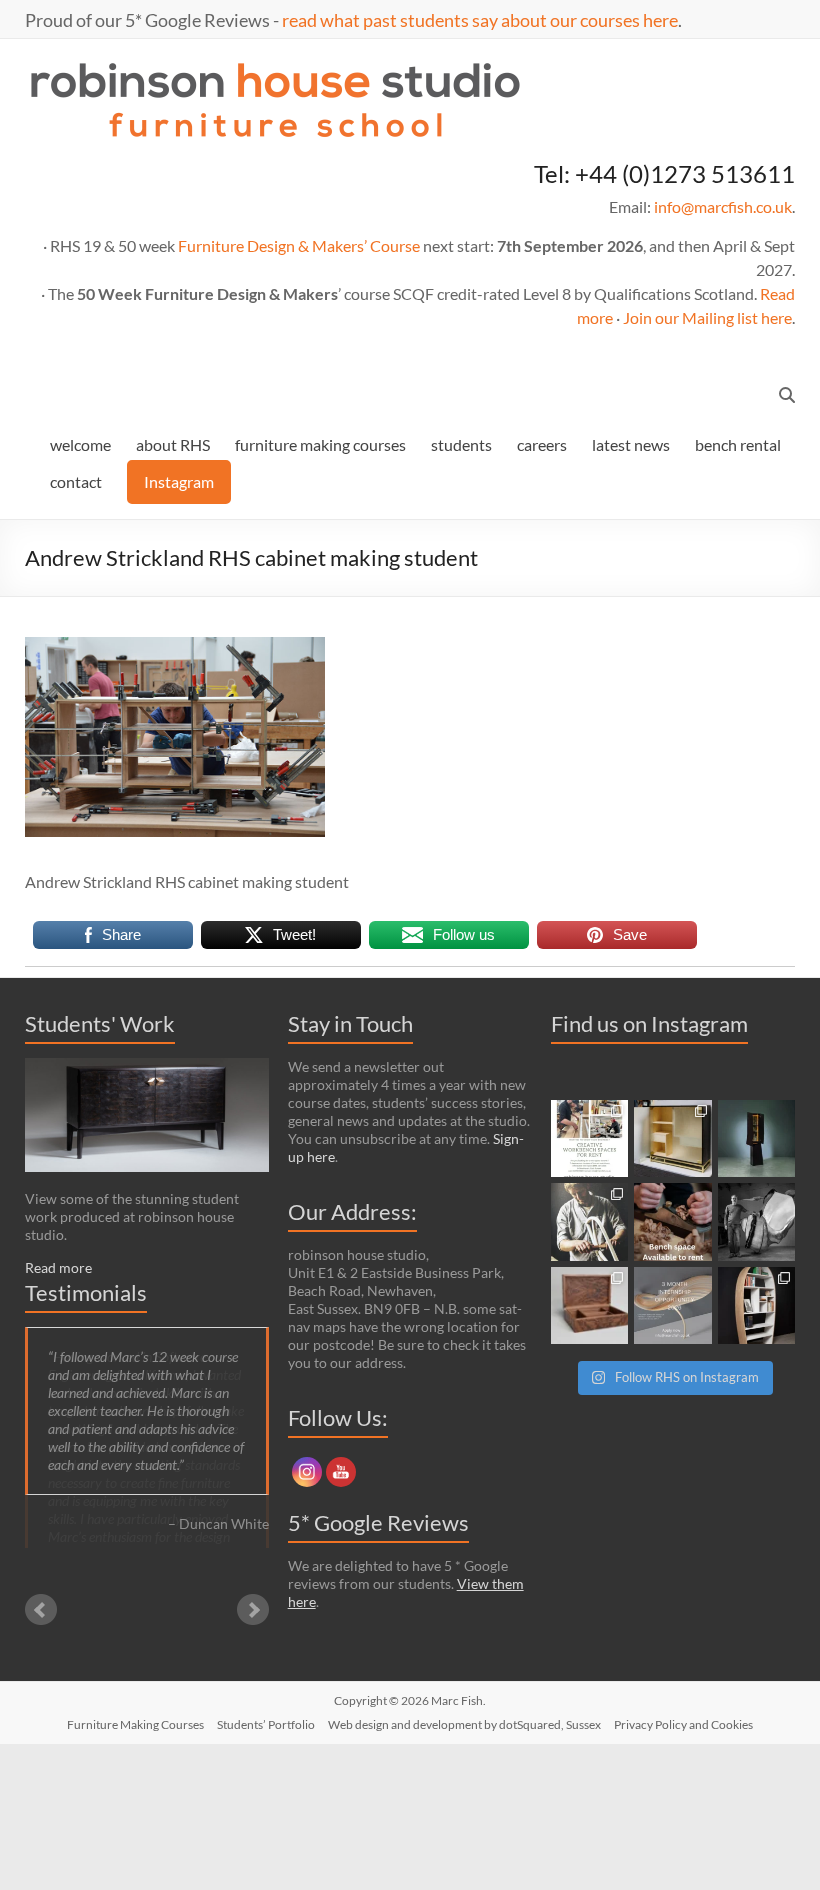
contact (76, 481)
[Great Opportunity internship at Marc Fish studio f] (673, 1306)
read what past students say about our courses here (480, 20)
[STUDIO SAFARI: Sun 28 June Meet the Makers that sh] (757, 1222)
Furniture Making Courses (135, 1724)
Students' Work (100, 1023)
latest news (631, 444)
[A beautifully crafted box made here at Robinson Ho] (590, 1306)
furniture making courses (320, 444)
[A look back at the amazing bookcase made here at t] (757, 1306)
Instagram (179, 481)
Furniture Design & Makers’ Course (299, 245)
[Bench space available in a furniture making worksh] (673, 1222)
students (461, 444)
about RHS (173, 444)
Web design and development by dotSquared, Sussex (464, 1724)
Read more (58, 1267)
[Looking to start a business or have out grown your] (590, 1139)
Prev (41, 1595)
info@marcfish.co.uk (723, 206)
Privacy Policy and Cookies (683, 1724)
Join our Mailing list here (707, 317)
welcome (80, 444)
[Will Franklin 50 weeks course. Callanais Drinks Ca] (757, 1139)
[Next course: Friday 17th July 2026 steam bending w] (590, 1222)
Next (253, 1595)
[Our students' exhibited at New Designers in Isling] (673, 1139)
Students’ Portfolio (266, 1724)
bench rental (738, 444)
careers (542, 444)
